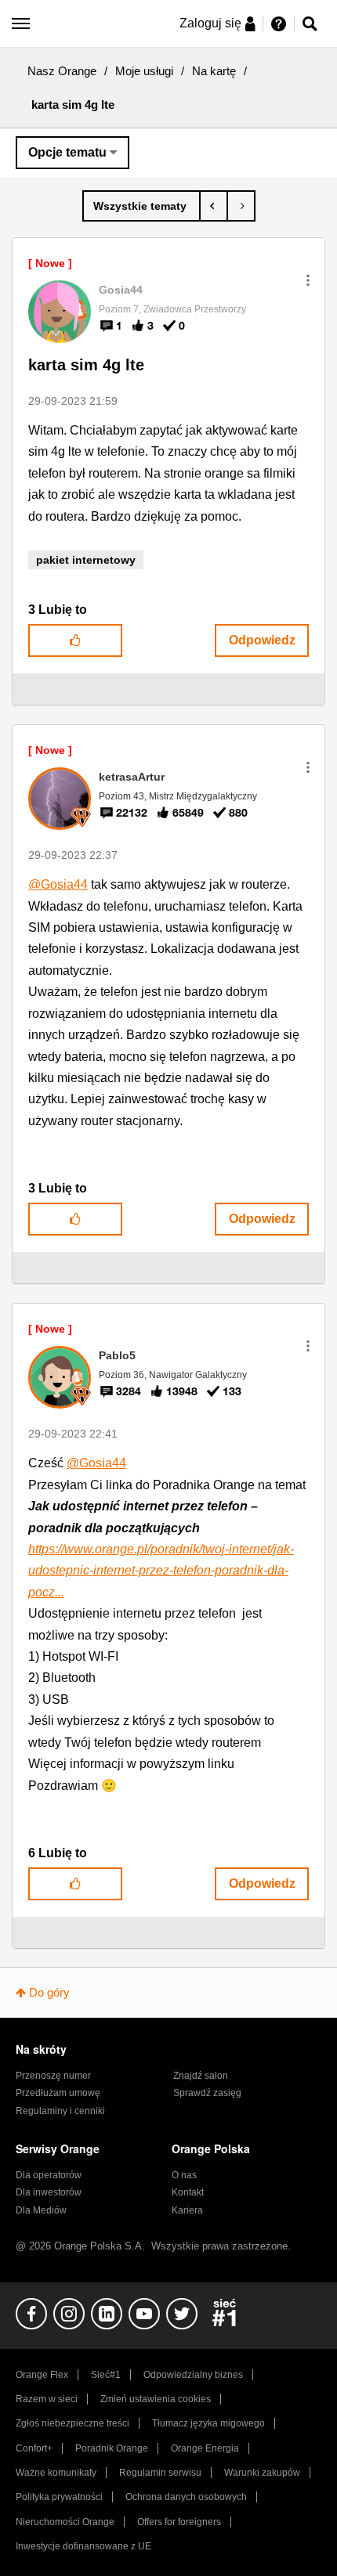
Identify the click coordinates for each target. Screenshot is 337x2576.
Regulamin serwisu (160, 2473)
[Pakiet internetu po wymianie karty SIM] (241, 206)
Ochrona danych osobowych (186, 2497)
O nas (184, 2175)
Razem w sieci (47, 2399)
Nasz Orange (62, 71)
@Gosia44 (58, 884)
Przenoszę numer (53, 2076)
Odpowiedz (262, 640)
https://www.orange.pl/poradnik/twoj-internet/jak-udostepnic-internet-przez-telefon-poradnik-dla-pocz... (161, 1571)
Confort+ (34, 2448)
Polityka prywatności (59, 2497)
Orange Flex (42, 2375)
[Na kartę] (141, 206)
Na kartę (214, 71)
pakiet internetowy (86, 560)
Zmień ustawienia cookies (156, 2399)
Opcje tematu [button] (67, 152)
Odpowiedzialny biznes (193, 2375)
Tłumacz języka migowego (208, 2423)
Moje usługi (144, 71)
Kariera (187, 2210)
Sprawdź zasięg (207, 2093)
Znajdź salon (201, 2076)
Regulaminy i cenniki (60, 2111)
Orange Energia (205, 2448)
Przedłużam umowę (58, 2093)
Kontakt (188, 2192)
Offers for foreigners (179, 2522)
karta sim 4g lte (86, 365)
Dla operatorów (49, 2175)
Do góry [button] (49, 1992)
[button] (308, 280)
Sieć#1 (106, 2375)
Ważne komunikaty (56, 2473)
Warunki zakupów (262, 2473)
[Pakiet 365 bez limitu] (214, 206)
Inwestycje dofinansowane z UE (83, 2546)
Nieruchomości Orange (65, 2522)
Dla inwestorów (49, 2192)
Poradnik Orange (112, 2448)
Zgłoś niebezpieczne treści (72, 2423)
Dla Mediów (41, 2210)
